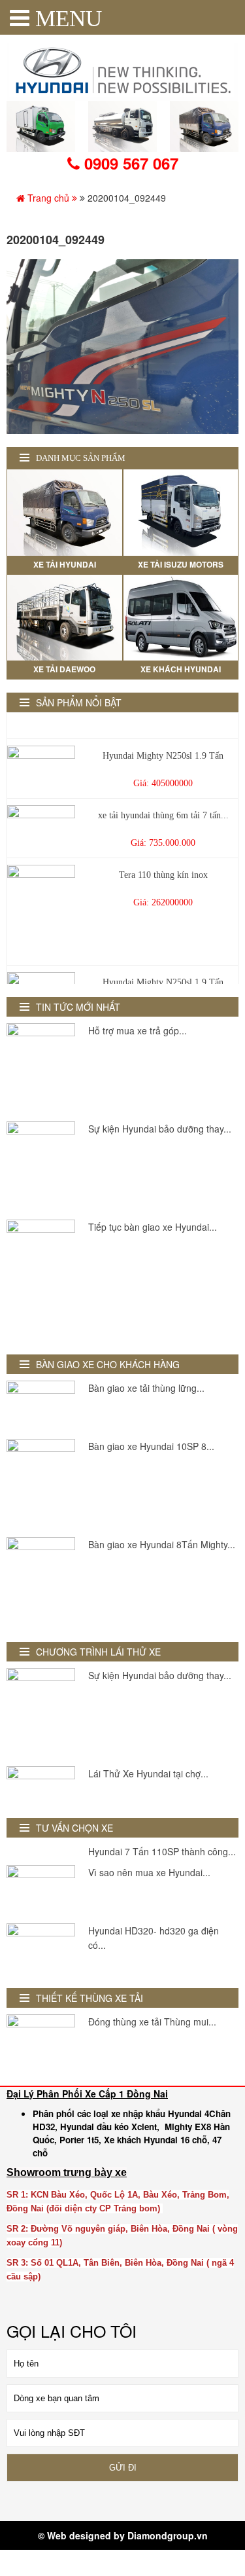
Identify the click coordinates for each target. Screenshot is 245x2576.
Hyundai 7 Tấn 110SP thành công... (162, 1851)
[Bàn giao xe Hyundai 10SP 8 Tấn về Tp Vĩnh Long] (41, 1485)
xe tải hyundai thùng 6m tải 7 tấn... (163, 809)
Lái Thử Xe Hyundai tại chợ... (148, 1773)
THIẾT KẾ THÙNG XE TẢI (90, 1998)
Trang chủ (48, 198)
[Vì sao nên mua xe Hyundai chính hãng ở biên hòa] (41, 1891)
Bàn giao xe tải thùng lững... (146, 1388)
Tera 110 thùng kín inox (163, 868)
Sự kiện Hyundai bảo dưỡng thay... (160, 1129)
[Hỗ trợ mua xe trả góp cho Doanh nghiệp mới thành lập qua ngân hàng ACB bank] (41, 1069)
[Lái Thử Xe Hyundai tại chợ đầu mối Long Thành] (41, 1786)
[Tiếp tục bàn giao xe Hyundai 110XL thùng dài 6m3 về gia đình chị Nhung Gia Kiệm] (41, 1281)
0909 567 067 (129, 163)
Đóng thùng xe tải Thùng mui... (152, 2022)
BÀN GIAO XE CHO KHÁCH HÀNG (108, 1364)
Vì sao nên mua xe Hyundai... (149, 1872)
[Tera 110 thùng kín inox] (41, 908)
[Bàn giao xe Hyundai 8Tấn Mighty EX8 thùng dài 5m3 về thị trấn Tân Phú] (41, 1583)
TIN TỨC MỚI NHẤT (78, 1007)
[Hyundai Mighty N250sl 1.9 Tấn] (41, 763)
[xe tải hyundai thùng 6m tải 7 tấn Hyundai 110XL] (41, 824)
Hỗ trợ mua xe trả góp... (138, 1030)
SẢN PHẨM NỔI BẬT (79, 702)
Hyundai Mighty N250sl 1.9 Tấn (163, 749)
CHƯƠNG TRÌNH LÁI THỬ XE (98, 1652)
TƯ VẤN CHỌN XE (74, 1828)
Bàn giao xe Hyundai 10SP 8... (151, 1446)
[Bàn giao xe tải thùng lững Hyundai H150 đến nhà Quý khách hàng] (41, 1406)
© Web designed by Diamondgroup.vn (123, 2535)
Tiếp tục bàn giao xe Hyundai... (153, 1227)
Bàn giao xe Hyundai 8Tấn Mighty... (162, 1544)
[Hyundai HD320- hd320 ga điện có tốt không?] (41, 1949)
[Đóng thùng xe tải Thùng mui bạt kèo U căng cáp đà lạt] (41, 2040)
